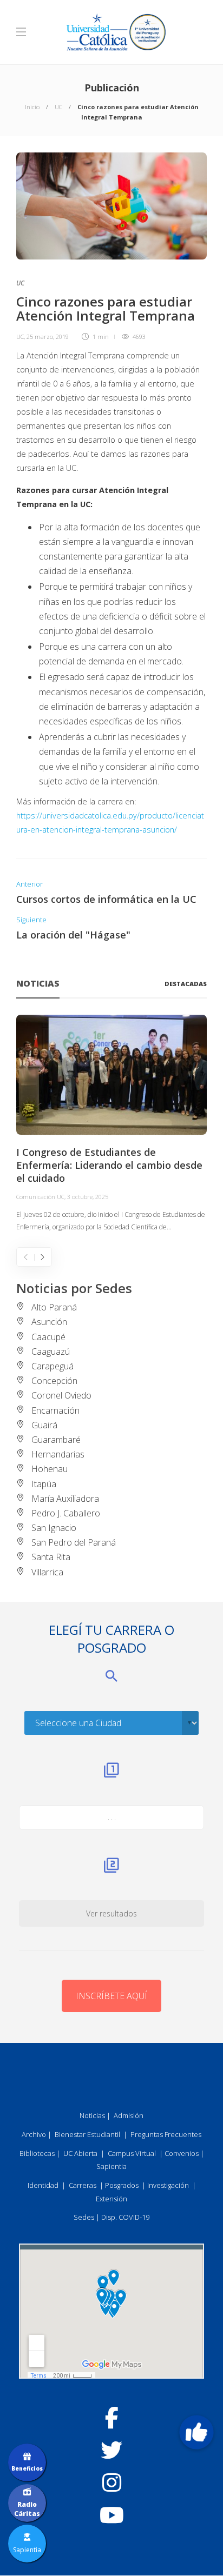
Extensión (111, 2199)
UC (58, 107)
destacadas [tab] (186, 984)
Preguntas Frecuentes (166, 2134)
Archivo (34, 2134)
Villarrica (47, 1572)
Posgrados (122, 2185)
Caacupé (48, 1337)
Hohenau (50, 1469)
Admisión (129, 2115)
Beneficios (27, 2468)
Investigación (168, 2185)
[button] (196, 2432)
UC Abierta (80, 2153)
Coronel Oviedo (61, 1395)
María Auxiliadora (65, 1499)
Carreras (83, 2185)
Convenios (182, 2153)
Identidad (43, 2185)
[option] (111, 1124)
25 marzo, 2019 (48, 337)
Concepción (54, 1381)
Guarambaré (56, 1440)
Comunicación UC (40, 1197)
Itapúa (44, 1484)
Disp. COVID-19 (125, 2217)
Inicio (32, 107)
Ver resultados (111, 1913)
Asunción (49, 1322)
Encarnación (55, 1410)
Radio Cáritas (27, 2509)
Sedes (84, 2217)
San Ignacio (54, 1528)
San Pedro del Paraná (74, 1542)
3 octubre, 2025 (88, 1197)
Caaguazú (51, 1352)
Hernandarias (58, 1454)
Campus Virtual (132, 2153)
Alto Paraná (54, 1307)
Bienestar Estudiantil (87, 2134)
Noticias (92, 2115)
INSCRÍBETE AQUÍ (111, 1996)
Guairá (44, 1425)
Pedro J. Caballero (66, 1513)
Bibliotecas (37, 2153)
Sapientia (111, 2166)
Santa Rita (51, 1557)
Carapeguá (53, 1366)
